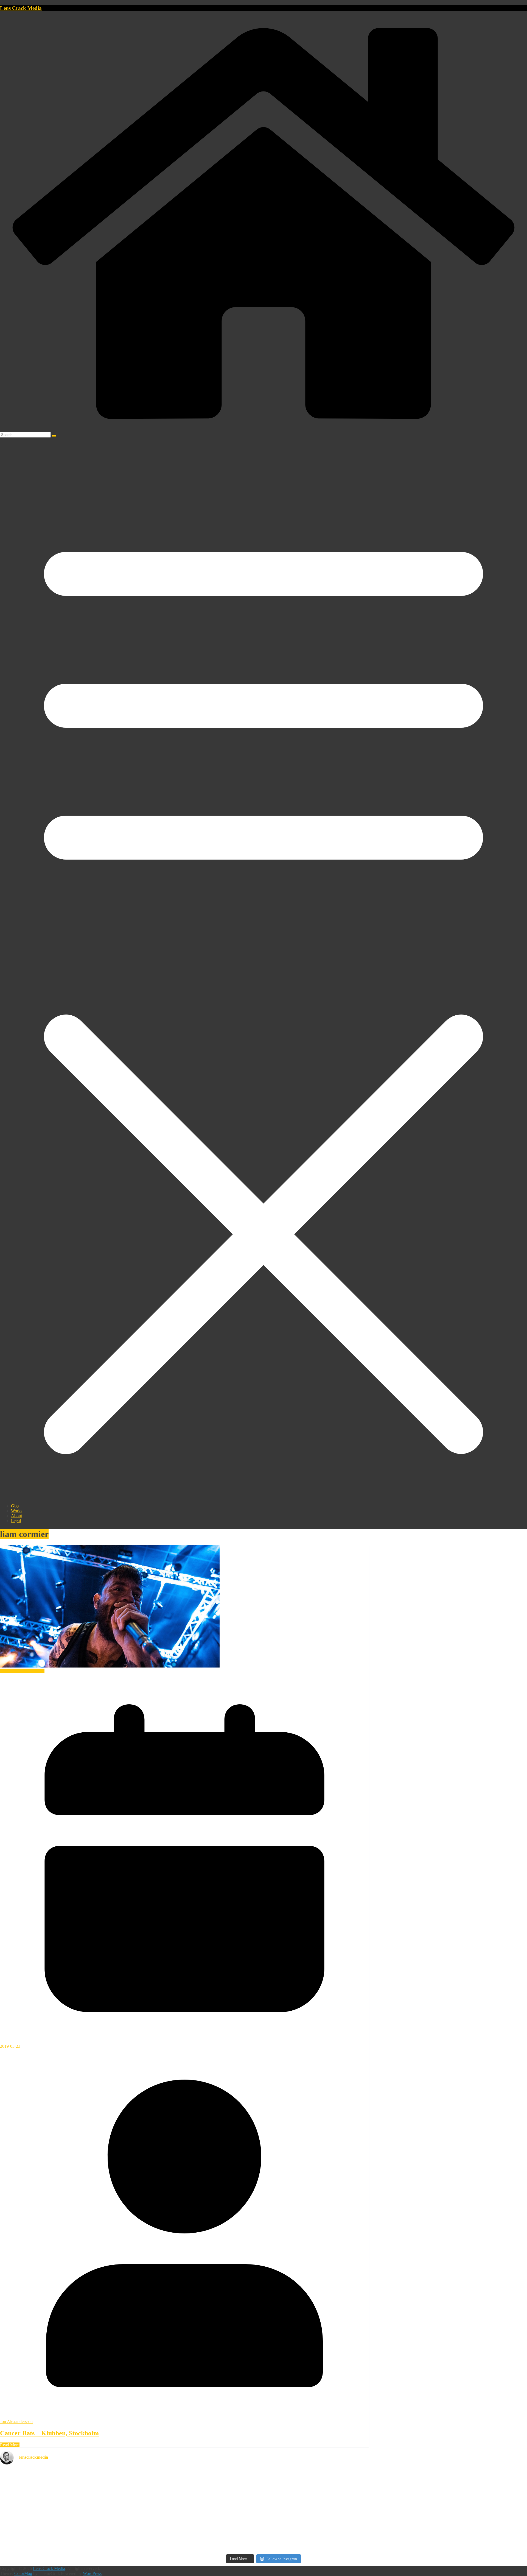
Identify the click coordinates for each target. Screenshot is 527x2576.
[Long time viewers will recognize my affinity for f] (263, 2476)
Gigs (15, 1506)
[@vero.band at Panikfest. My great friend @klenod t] (87, 2545)
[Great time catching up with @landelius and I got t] (440, 2499)
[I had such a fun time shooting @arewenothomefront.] (87, 2504)
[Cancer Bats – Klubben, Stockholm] (110, 1666)
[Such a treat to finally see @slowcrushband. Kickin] (263, 2544)
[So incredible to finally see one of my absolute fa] (440, 2481)
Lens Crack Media (21, 8)
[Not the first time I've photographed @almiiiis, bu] (263, 2524)
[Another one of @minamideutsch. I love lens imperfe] (440, 2545)
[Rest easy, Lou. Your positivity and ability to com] (87, 2476)
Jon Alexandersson (16, 2421)
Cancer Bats (11, 1671)
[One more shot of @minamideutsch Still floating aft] (440, 2519)
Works (17, 1511)
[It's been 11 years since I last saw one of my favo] (87, 2527)
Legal (16, 1521)
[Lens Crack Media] (263, 429)
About (16, 1516)
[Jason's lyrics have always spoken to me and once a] (263, 2501)
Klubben (37, 1671)
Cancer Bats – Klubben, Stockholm (49, 2433)
